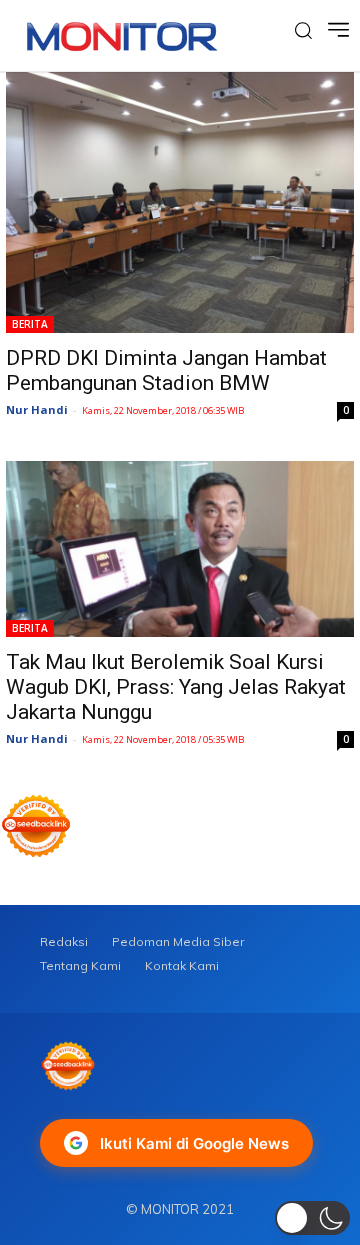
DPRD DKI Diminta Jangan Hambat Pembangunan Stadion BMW (166, 370)
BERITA (30, 324)
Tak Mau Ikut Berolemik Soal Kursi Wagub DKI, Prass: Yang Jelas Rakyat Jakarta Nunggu (176, 687)
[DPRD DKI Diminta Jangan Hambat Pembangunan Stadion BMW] (180, 202)
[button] (312, 1218)
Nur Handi (37, 409)
